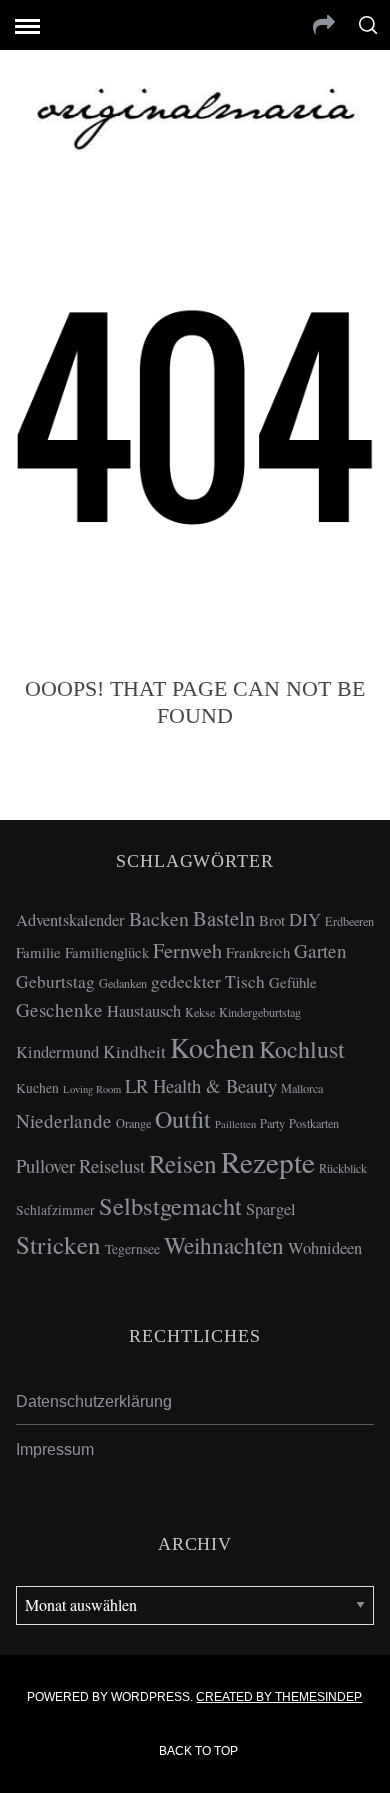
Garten (320, 950)
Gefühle (293, 982)
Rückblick (343, 1168)
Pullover (45, 1165)
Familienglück (107, 952)
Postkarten (314, 1123)
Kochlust (302, 1049)
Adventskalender (70, 920)
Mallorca (302, 1088)
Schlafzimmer (55, 1210)
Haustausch (144, 1011)
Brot (272, 920)
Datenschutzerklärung (94, 1401)
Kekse (200, 1012)
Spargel (271, 1209)
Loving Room (92, 1089)
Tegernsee (132, 1249)
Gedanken (123, 983)
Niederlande (64, 1120)
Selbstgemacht (170, 1205)
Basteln (224, 918)
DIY (305, 919)
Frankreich (258, 952)
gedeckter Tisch (208, 981)
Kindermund (57, 1052)
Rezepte (268, 1161)
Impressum (55, 1449)
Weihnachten (224, 1245)
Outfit (183, 1119)
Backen (159, 918)
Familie (38, 952)
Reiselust (112, 1165)
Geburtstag (55, 981)
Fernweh (187, 950)
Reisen (183, 1163)
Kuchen (37, 1088)
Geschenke (59, 1009)
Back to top (200, 1751)
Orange (133, 1123)
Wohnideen (325, 1248)
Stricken (58, 1244)
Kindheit (134, 1051)
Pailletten (235, 1124)
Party (272, 1123)
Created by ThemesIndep (279, 1697)
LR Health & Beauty (201, 1085)
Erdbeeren (349, 921)
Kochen (212, 1047)
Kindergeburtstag (260, 1012)
